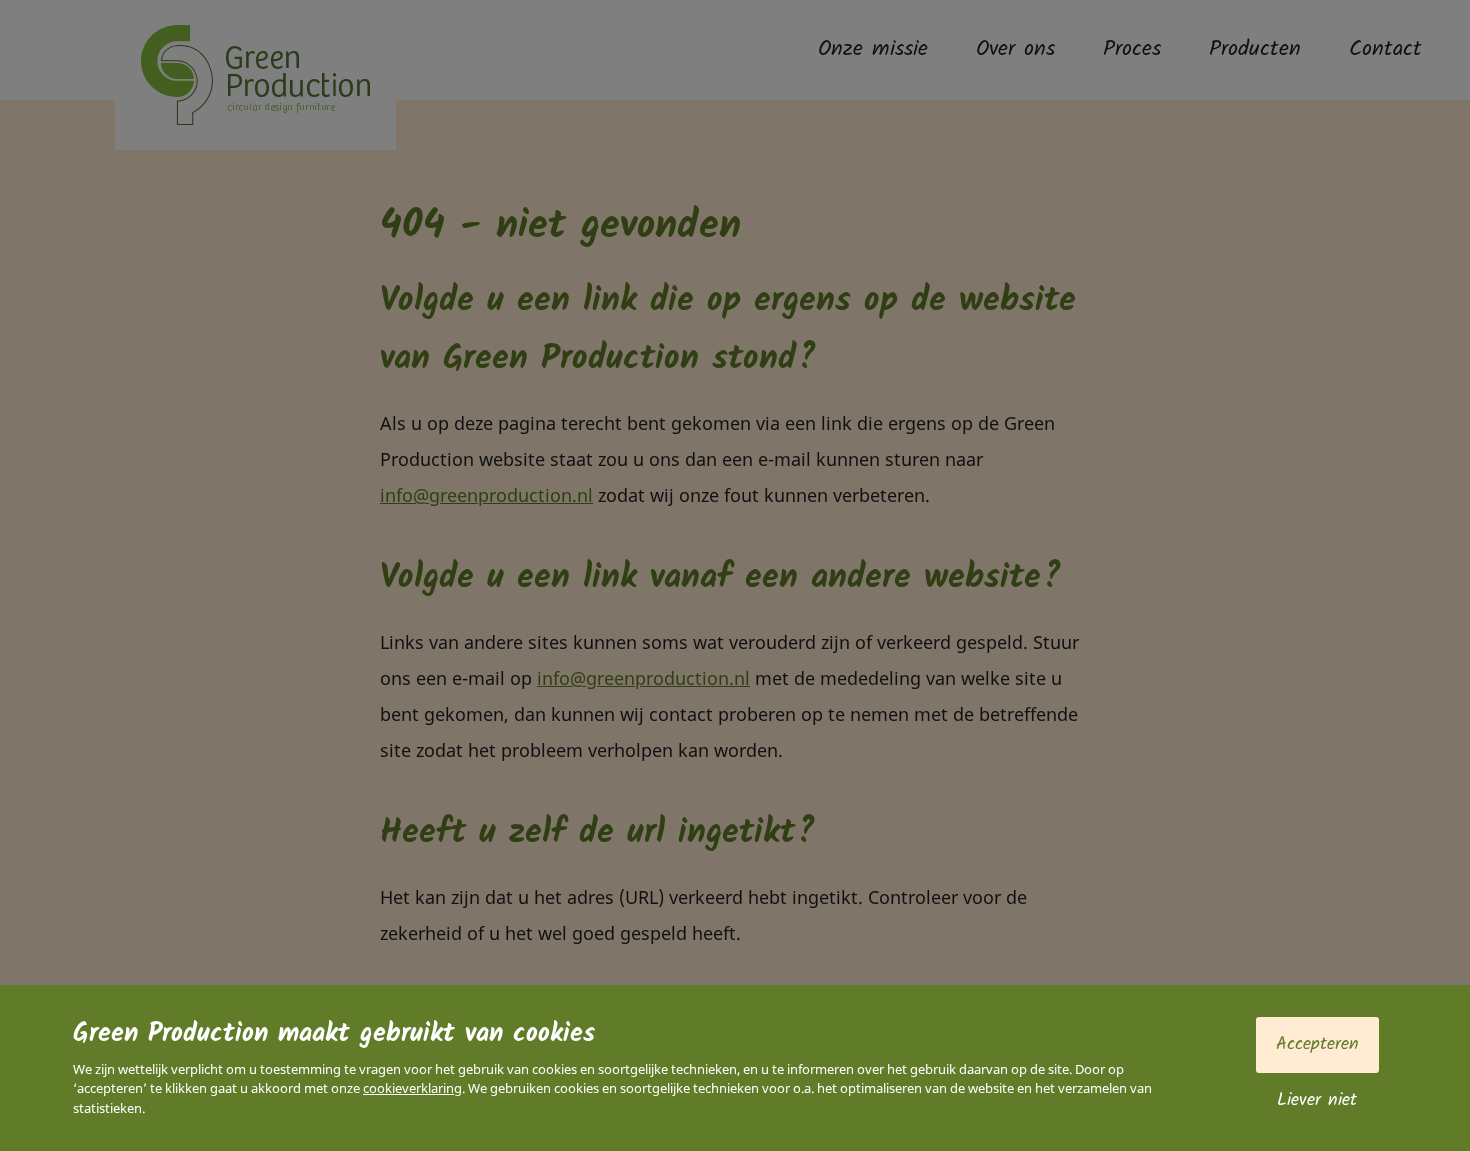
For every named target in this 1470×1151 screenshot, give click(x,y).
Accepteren (1317, 1044)
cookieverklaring (412, 1088)
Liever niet (1317, 1100)
